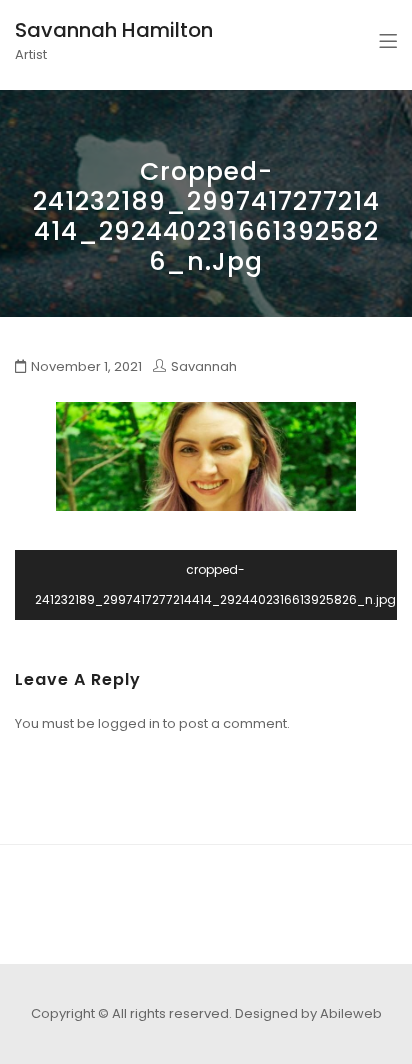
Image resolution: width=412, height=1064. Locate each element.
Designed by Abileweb (308, 1013)
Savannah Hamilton (114, 30)
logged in (129, 723)
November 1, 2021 (86, 366)
